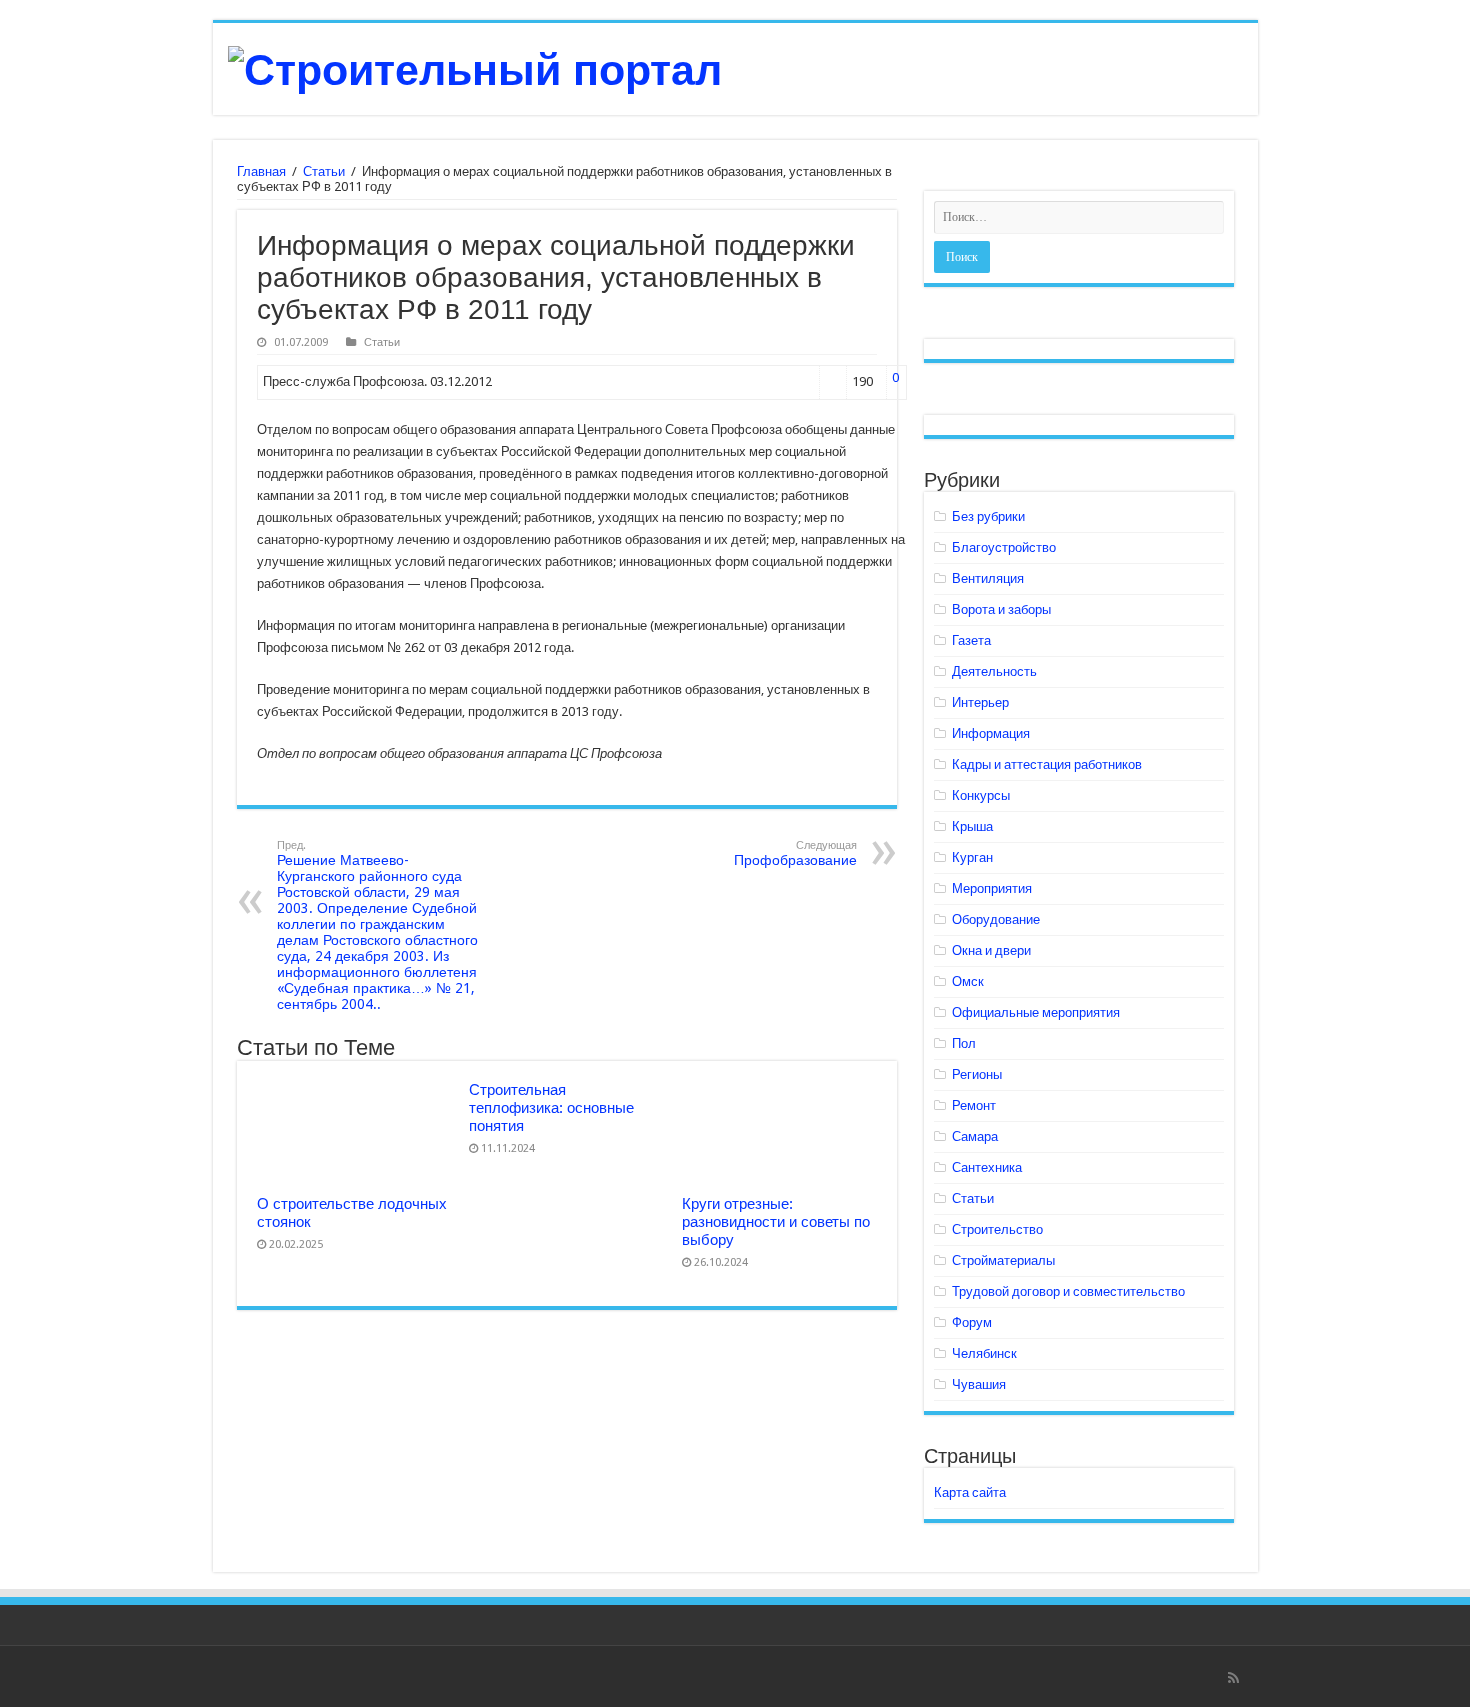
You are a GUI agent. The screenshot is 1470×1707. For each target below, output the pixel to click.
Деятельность (994, 671)
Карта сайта (970, 1492)
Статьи (324, 171)
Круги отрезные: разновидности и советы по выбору (776, 1222)
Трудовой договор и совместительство (1068, 1291)
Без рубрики (988, 516)
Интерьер (980, 702)
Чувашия (979, 1384)
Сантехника (987, 1167)
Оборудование (996, 919)
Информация (991, 733)
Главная (261, 171)
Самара (975, 1136)
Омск (968, 981)
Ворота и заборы (1001, 609)
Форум (972, 1322)
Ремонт (974, 1105)
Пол (964, 1043)
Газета (971, 640)
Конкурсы (981, 795)
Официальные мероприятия (1036, 1012)
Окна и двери (991, 950)
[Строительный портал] (475, 67)
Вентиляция (988, 578)
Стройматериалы (1003, 1260)
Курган (972, 857)
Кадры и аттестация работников (1047, 764)
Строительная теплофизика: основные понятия (551, 1108)
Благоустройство (1004, 547)
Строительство (997, 1229)
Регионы (977, 1074)
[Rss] (1233, 1678)
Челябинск (984, 1353)
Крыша (972, 826)
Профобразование (795, 853)
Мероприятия (992, 888)
